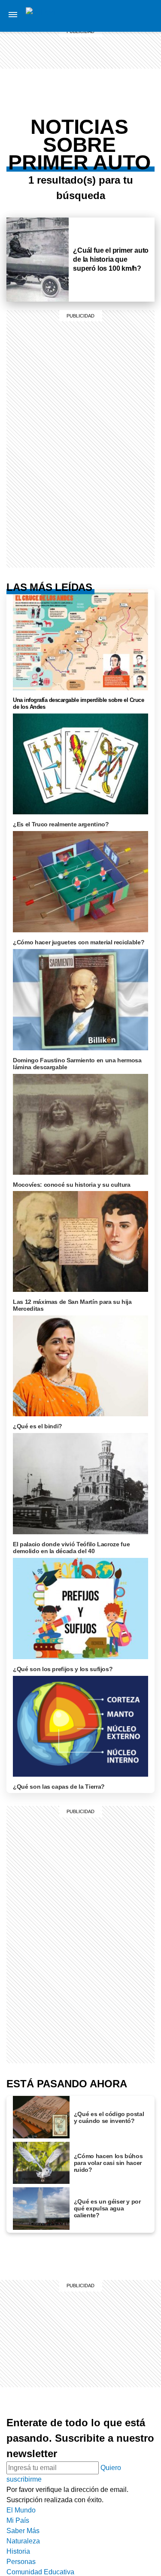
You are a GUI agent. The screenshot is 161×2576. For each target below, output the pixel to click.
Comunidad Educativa (137, 72)
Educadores (136, 88)
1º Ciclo (136, 98)
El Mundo (21, 2510)
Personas (136, 57)
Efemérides (136, 147)
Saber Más (136, 26)
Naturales (135, 116)
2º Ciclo (136, 157)
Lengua (135, 126)
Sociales (135, 106)
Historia (136, 46)
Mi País (136, 15)
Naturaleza (136, 36)
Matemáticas (135, 136)
